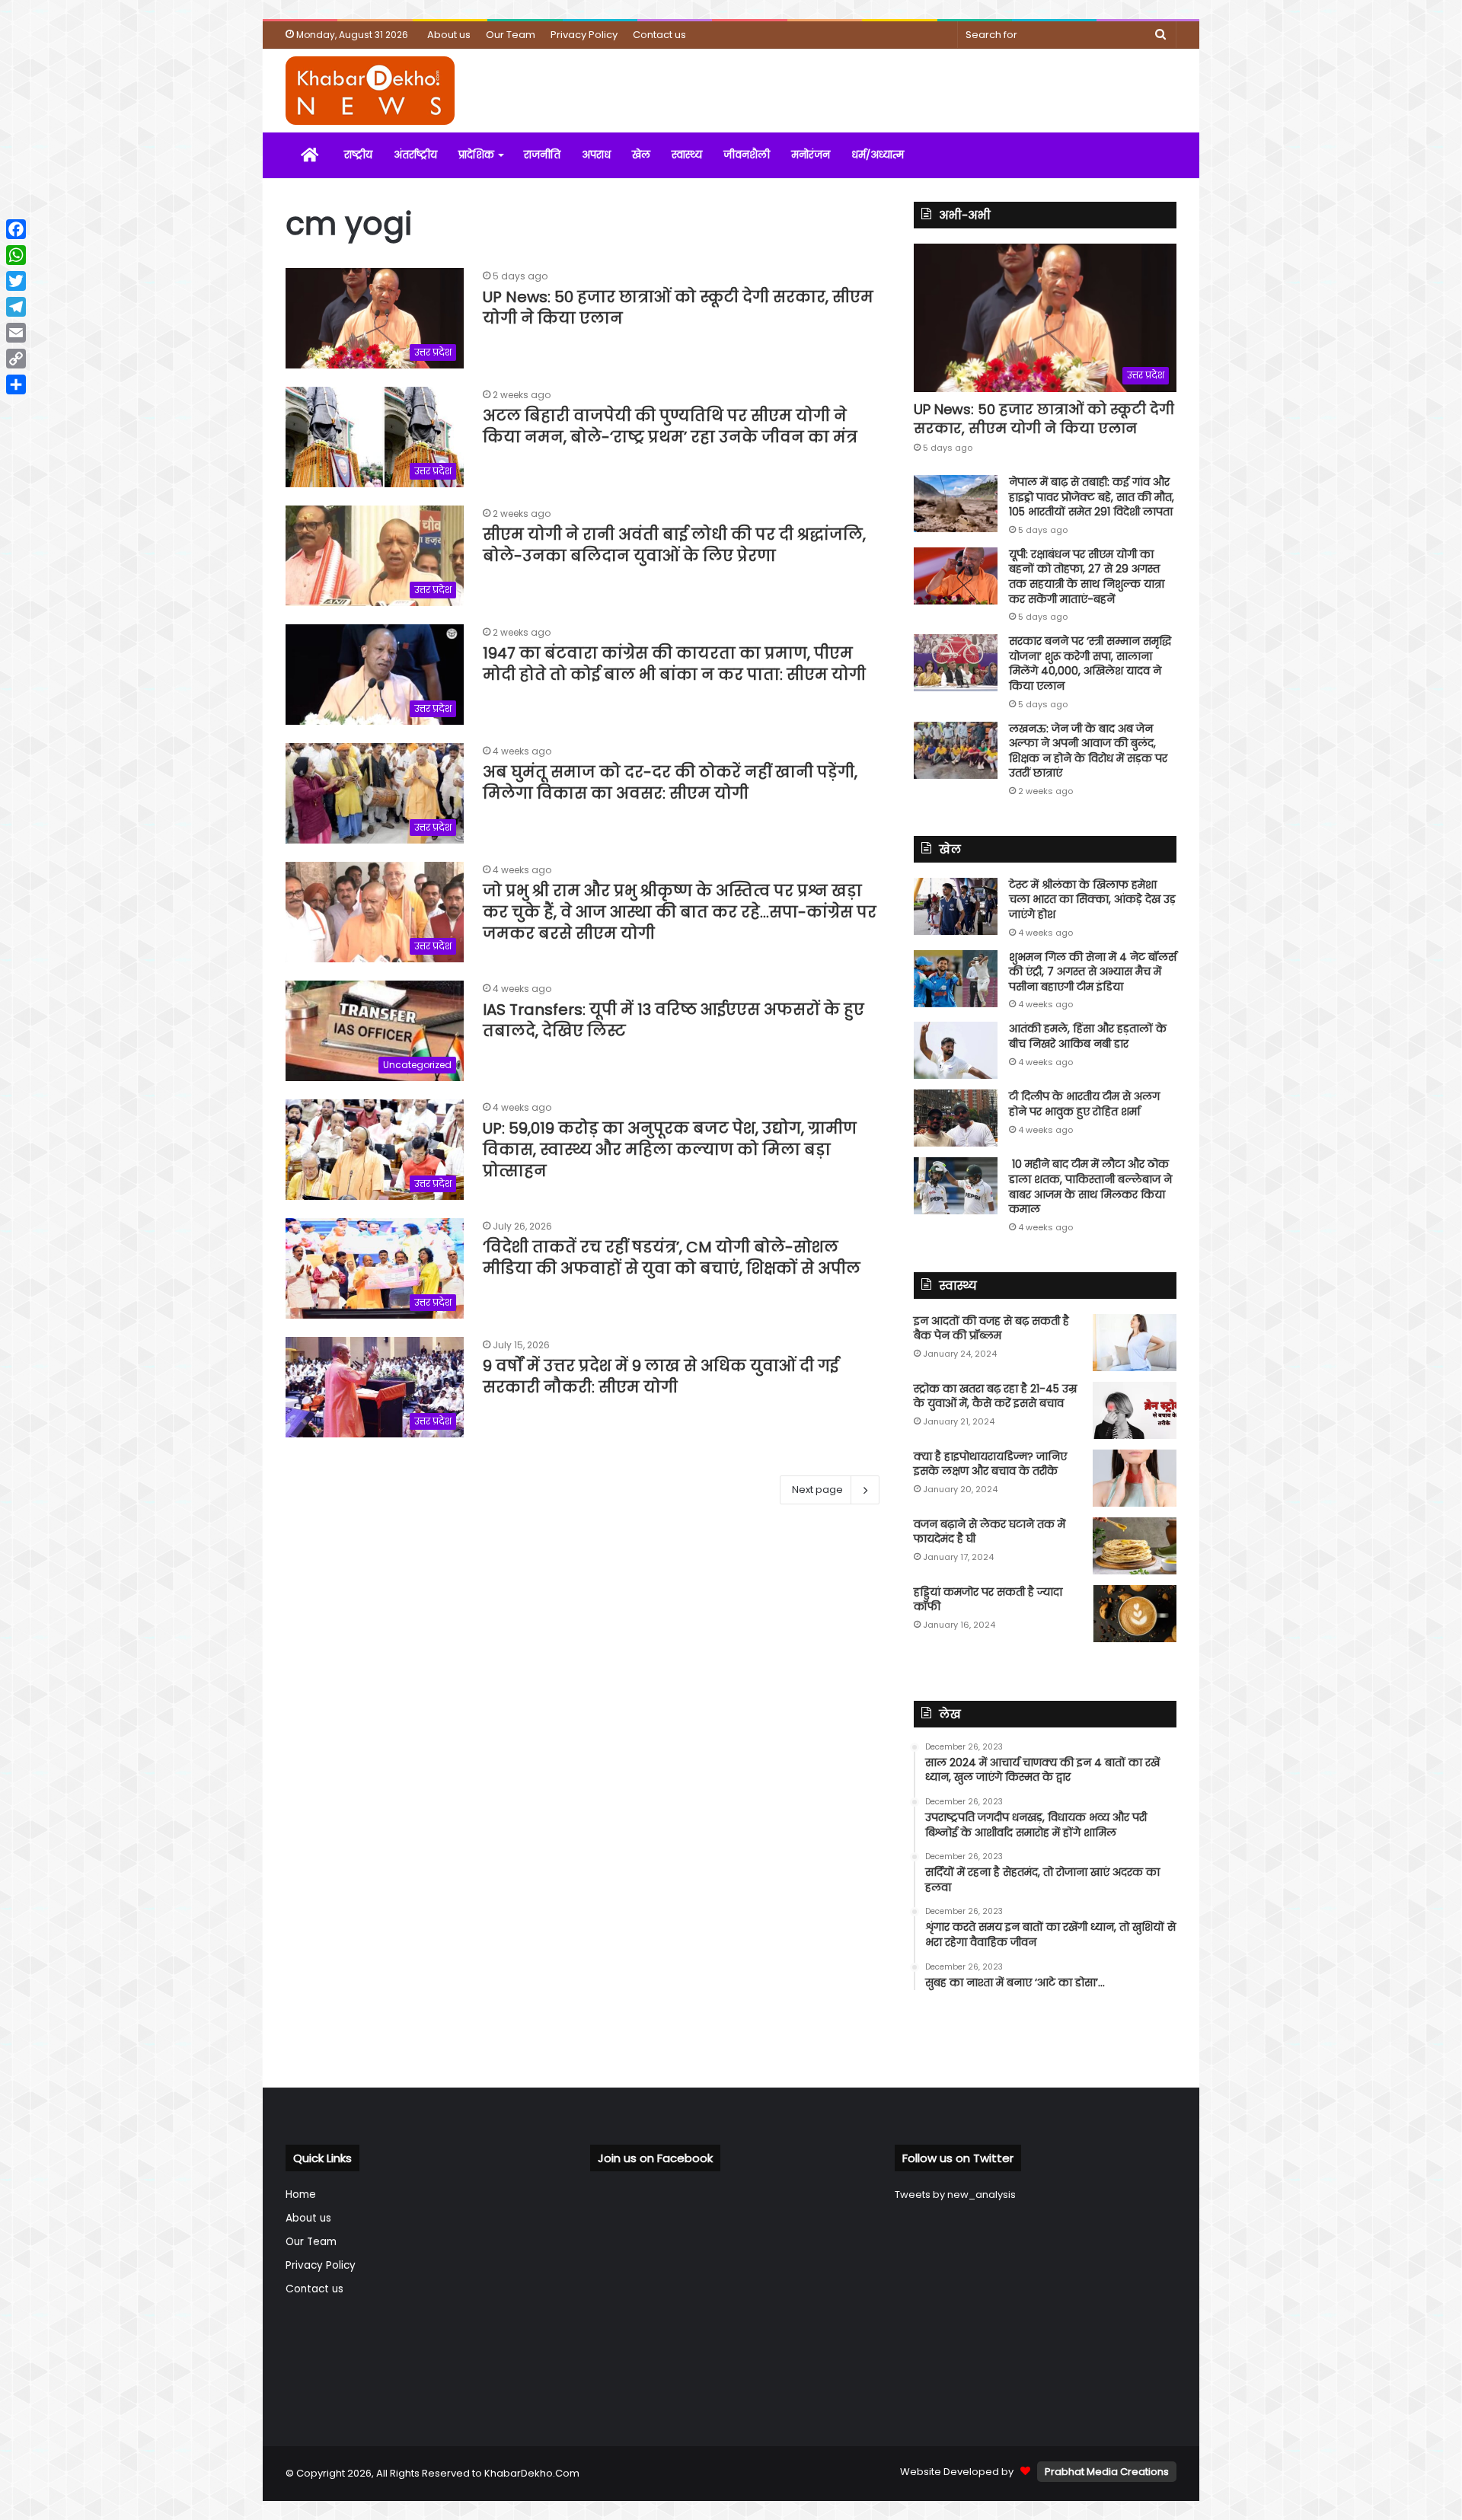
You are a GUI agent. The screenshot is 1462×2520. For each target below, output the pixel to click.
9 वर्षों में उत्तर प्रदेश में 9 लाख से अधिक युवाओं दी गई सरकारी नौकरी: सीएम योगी (661, 1376)
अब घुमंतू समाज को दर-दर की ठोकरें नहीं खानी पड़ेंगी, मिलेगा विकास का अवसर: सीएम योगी (670, 783)
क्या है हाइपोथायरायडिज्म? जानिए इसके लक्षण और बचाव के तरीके (990, 1464)
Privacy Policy (584, 35)
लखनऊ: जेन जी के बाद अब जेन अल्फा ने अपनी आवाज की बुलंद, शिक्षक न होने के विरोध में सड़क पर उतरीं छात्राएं (1088, 751)
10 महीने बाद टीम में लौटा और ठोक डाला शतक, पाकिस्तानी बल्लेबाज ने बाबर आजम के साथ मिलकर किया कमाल (1090, 1187)
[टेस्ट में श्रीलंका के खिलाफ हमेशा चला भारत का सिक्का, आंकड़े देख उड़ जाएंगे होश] (956, 906)
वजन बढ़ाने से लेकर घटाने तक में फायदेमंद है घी (990, 1532)
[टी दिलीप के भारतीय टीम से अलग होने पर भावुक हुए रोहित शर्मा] (956, 1118)
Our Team (511, 35)
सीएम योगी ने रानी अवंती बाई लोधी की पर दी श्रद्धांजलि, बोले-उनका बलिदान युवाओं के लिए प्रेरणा (674, 545)
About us (449, 35)
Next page (817, 1490)
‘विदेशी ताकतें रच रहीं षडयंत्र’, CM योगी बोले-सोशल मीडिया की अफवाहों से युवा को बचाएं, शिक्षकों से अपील (672, 1258)
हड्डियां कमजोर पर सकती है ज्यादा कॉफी (988, 1600)
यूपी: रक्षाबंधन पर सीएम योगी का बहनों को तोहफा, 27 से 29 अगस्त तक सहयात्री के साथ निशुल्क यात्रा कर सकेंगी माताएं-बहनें (1087, 577)
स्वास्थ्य (687, 155)
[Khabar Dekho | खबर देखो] (370, 91)
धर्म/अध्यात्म (878, 155)
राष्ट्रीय (358, 155)
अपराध (596, 155)
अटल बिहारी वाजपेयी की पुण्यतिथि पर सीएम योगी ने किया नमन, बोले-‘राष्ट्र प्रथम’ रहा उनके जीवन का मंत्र (670, 426)
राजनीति (542, 155)
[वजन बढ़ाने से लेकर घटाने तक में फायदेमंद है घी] (1135, 1546)
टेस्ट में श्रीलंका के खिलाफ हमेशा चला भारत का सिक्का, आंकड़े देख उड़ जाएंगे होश (1092, 900)
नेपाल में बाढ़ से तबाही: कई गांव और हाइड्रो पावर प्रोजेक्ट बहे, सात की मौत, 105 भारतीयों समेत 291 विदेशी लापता (1092, 497)
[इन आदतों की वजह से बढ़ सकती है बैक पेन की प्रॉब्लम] (1135, 1343)
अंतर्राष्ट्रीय (415, 155)
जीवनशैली (747, 155)
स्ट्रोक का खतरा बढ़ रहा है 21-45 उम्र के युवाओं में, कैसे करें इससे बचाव (995, 1396)
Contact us (659, 35)
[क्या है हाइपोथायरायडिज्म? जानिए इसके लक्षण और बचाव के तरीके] (1135, 1478)
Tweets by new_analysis (955, 2195)
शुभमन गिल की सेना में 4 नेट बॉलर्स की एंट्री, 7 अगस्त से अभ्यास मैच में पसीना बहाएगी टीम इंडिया (1093, 972)
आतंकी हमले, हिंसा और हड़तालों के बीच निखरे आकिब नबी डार (1088, 1036)
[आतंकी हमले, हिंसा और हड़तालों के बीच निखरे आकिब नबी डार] (956, 1050)
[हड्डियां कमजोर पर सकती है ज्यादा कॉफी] (1135, 1614)
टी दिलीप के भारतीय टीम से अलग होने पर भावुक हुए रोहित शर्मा (1084, 1104)
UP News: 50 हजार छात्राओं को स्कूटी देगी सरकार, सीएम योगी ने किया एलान (1044, 419)
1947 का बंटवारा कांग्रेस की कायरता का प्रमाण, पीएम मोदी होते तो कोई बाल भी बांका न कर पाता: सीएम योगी (674, 664)
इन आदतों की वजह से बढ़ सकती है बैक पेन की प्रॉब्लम (991, 1329)
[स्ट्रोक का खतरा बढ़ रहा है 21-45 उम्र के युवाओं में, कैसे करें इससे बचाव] (1135, 1410)
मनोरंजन (811, 155)
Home (301, 2195)
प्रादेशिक (476, 155)
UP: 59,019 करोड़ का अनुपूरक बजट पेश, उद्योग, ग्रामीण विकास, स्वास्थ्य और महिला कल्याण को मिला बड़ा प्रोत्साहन (670, 1150)
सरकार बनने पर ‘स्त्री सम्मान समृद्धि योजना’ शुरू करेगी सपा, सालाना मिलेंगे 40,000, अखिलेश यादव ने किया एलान (1090, 663)
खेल (641, 155)
